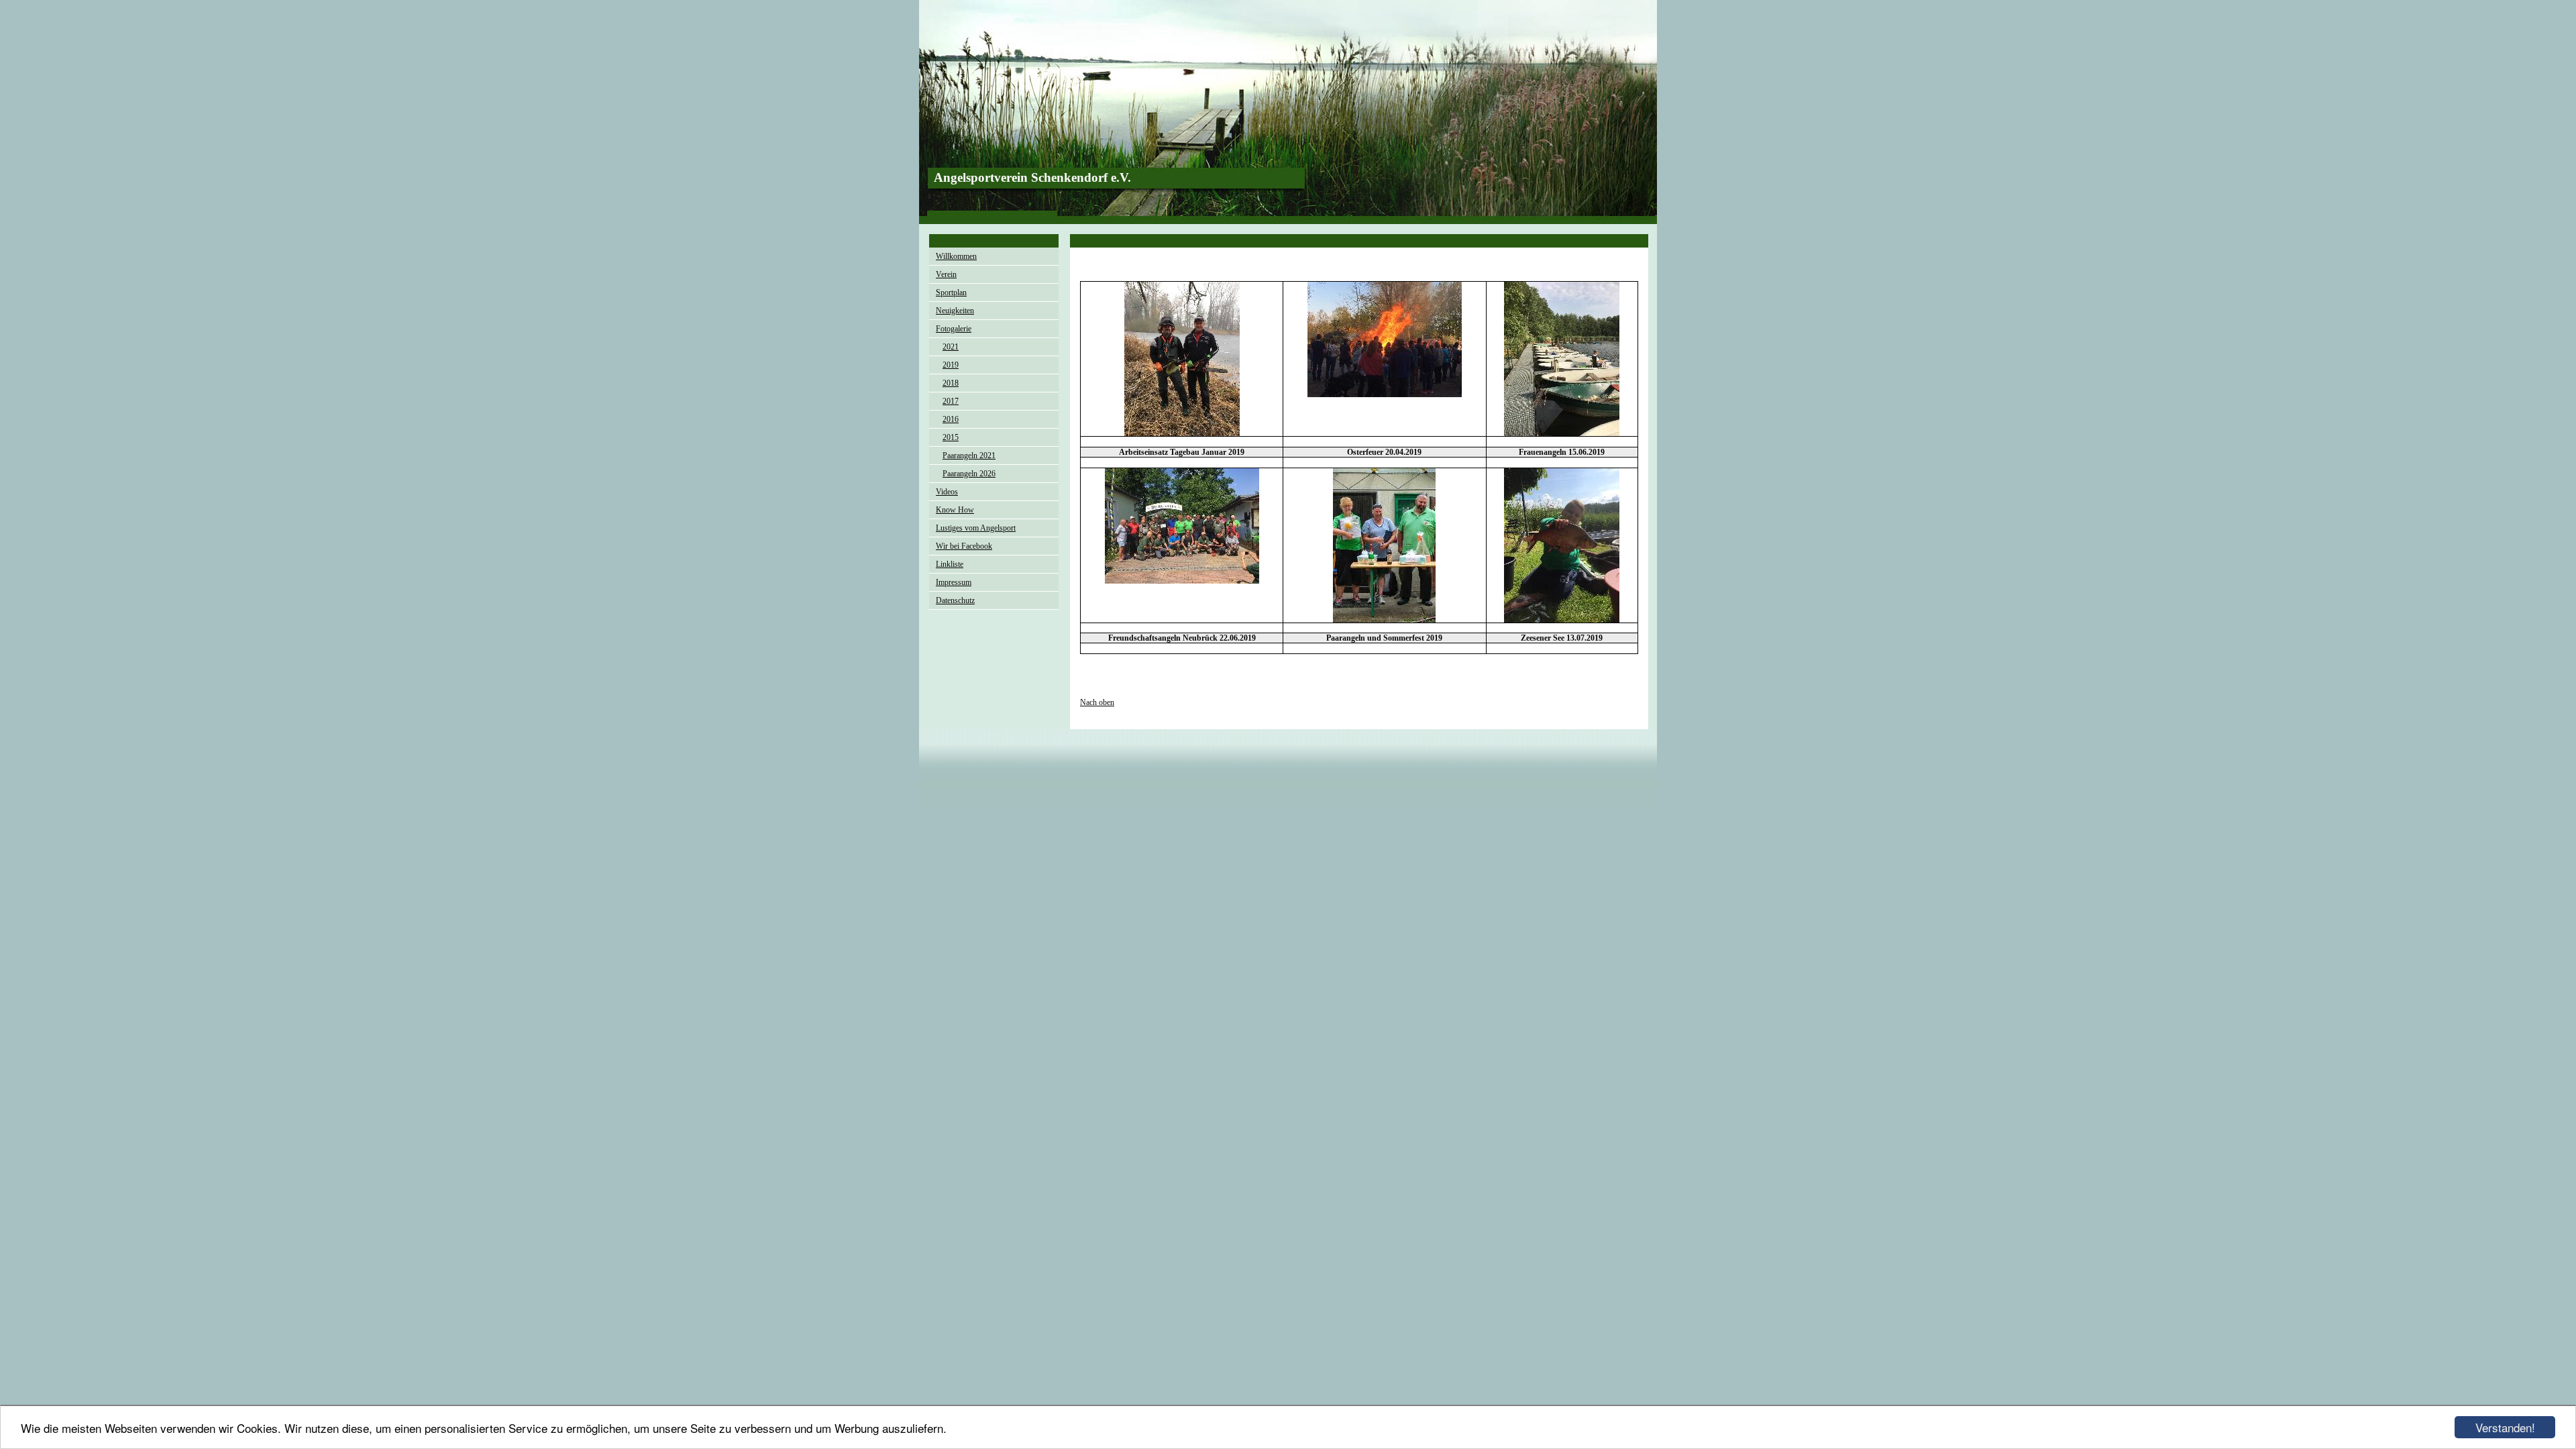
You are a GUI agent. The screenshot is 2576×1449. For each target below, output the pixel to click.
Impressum (954, 582)
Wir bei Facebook (964, 546)
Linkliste (950, 564)
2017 (951, 401)
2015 (951, 437)
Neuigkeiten (955, 311)
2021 (951, 347)
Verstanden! (2505, 1427)
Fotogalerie (954, 329)
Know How (955, 510)
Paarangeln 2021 (969, 455)
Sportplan (951, 292)
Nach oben (1097, 702)
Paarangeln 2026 (969, 474)
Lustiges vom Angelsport (976, 528)
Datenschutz (955, 600)
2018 (951, 383)
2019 (951, 365)
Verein (946, 274)
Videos (947, 492)
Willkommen (956, 256)
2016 (951, 419)
